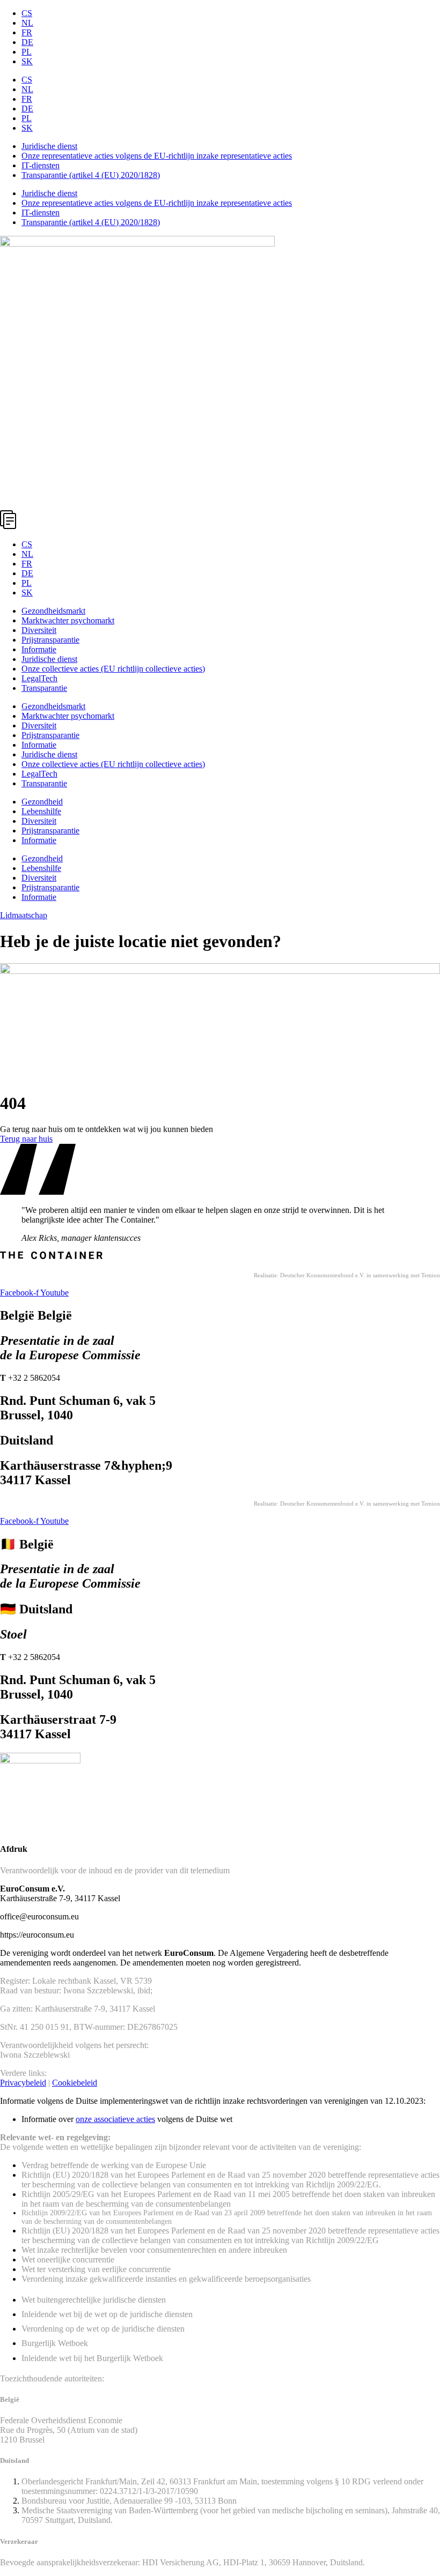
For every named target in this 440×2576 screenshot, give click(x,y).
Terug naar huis (26, 1139)
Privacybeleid (23, 2083)
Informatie (39, 649)
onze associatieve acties (115, 2119)
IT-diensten (41, 165)
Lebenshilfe (41, 811)
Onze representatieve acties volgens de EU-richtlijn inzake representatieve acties (157, 156)
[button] (220, 521)
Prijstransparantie (50, 640)
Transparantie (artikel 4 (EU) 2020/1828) (91, 175)
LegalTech (39, 678)
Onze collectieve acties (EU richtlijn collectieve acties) (113, 669)
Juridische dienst (49, 146)
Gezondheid (42, 802)
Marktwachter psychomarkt (68, 620)
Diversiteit (39, 630)
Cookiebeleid (75, 2083)
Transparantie (44, 688)
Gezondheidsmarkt (53, 611)
